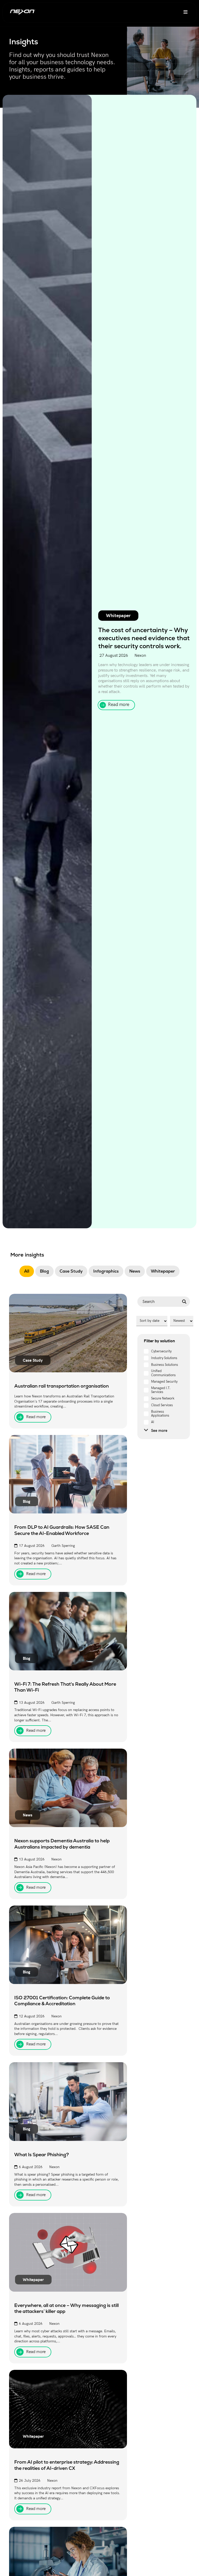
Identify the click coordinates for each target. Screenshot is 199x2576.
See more (159, 1430)
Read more (119, 705)
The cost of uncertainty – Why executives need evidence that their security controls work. (144, 638)
